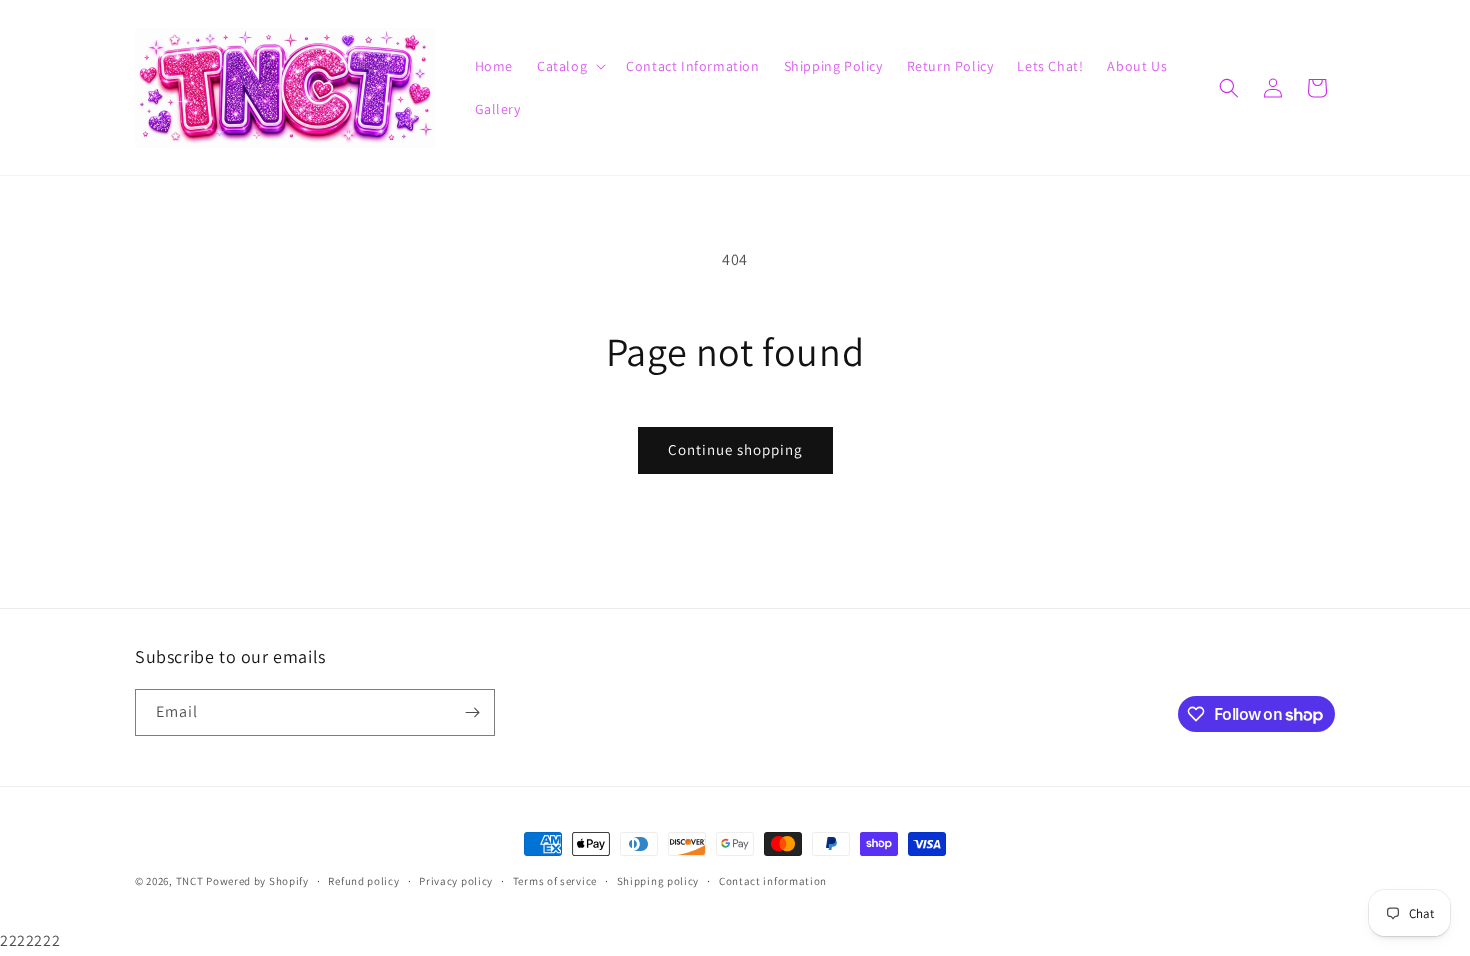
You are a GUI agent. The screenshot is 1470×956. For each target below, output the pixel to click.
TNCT (190, 881)
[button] (569, 66)
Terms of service (555, 881)
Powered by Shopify (257, 881)
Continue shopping (735, 449)
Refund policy (363, 881)
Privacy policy (456, 881)
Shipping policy (658, 881)
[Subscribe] (472, 712)
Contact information (773, 881)
